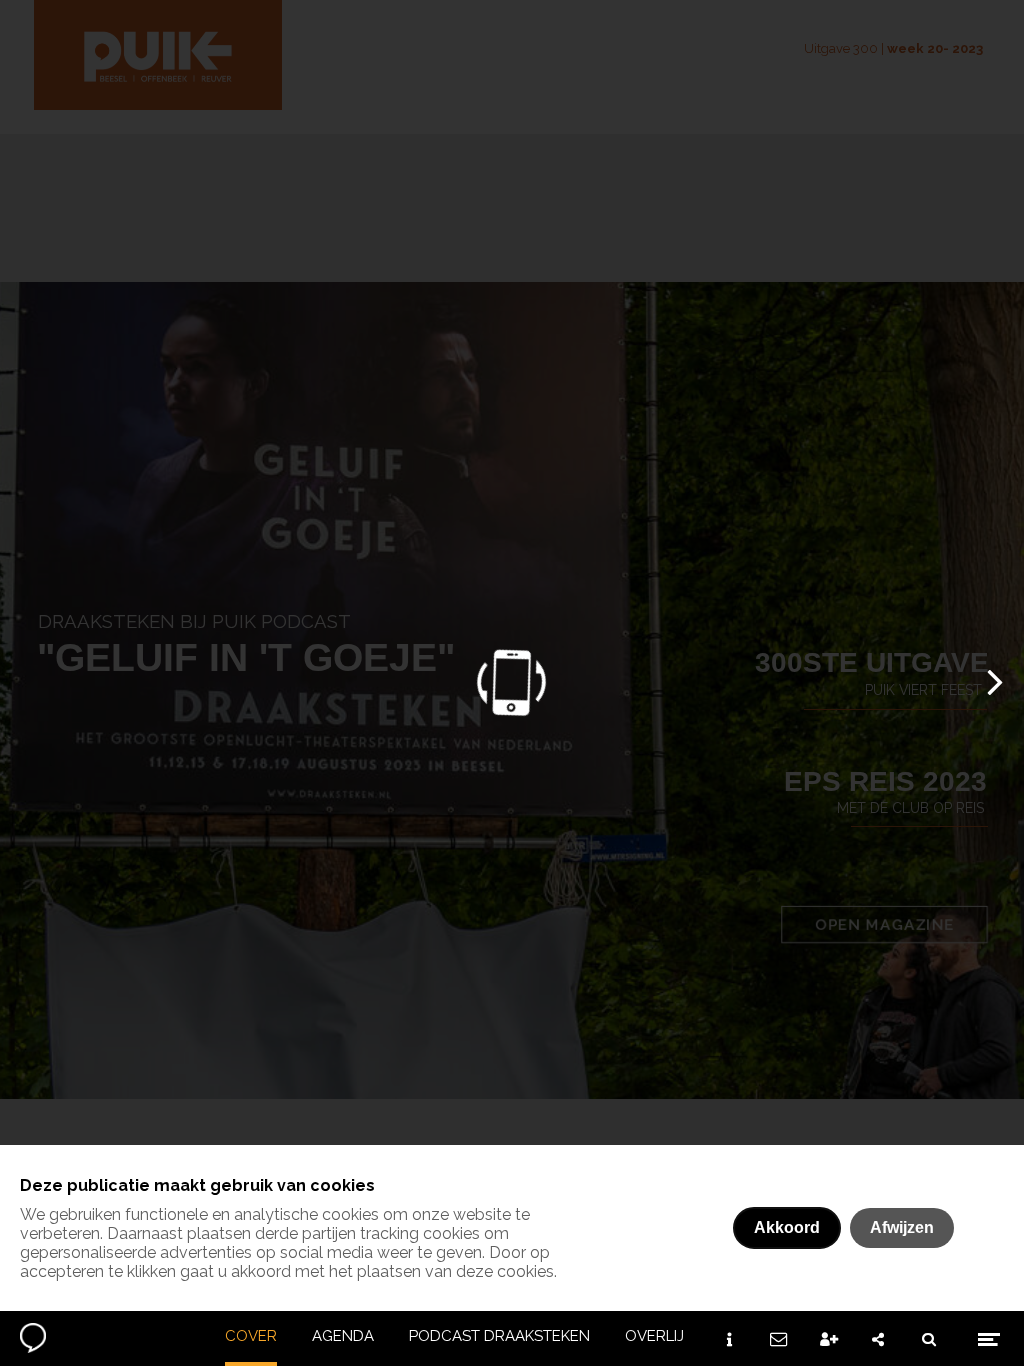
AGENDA (343, 1336)
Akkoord (787, 1227)
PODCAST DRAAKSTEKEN (499, 1336)
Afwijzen (902, 1227)
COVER (251, 1336)
